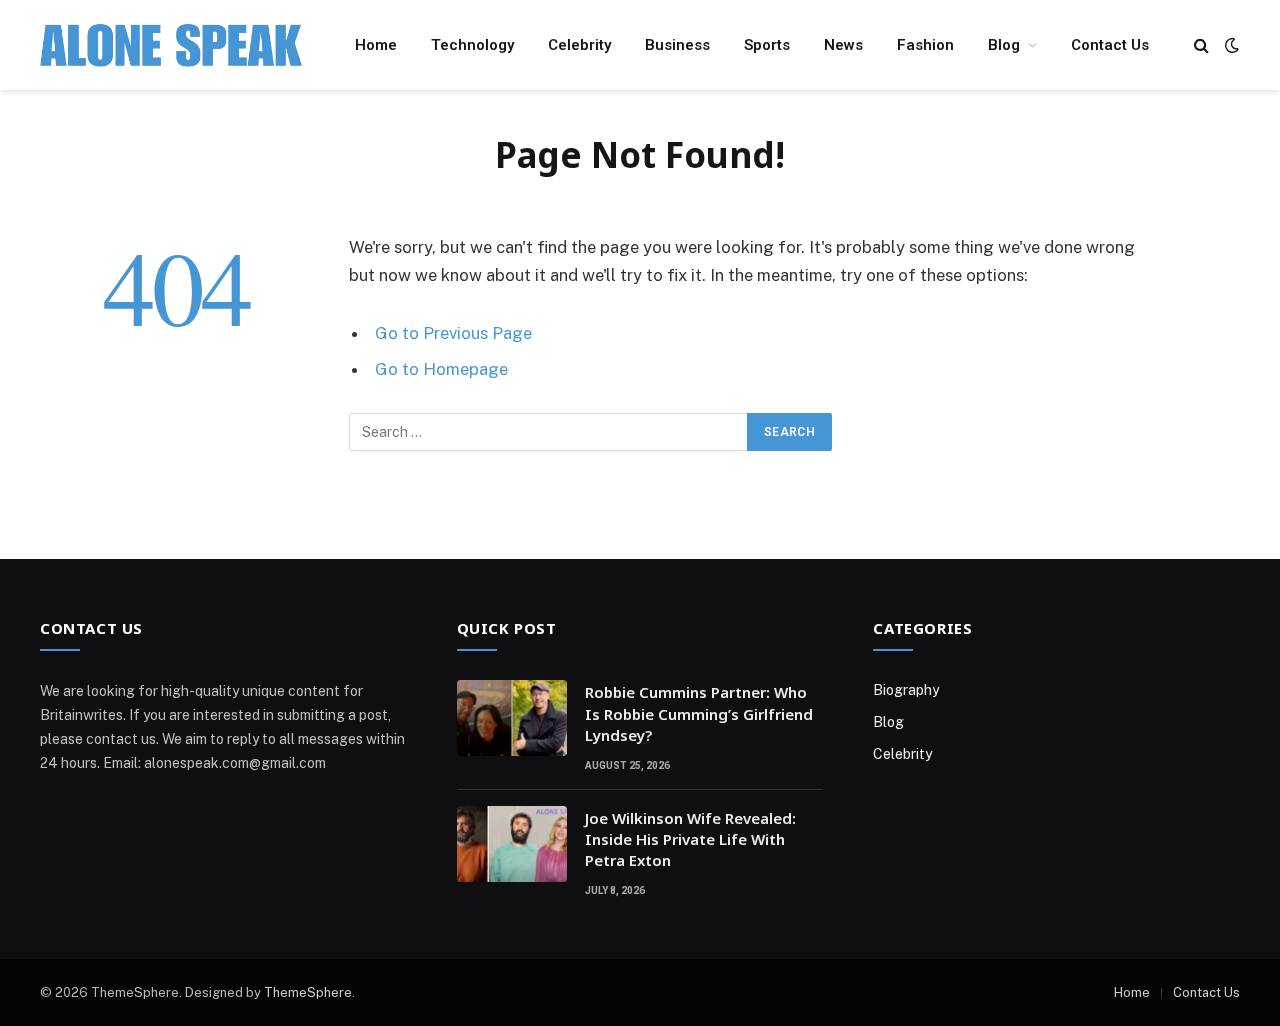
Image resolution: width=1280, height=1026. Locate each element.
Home (376, 45)
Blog (1004, 45)
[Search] (1201, 45)
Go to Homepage (441, 369)
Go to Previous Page (453, 333)
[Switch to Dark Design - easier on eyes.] (1230, 45)
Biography (906, 690)
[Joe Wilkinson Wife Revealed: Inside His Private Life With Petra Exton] (512, 844)
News (843, 45)
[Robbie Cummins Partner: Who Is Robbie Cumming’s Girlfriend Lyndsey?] (512, 718)
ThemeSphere (308, 992)
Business (677, 45)
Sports (767, 45)
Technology (472, 45)
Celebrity (579, 45)
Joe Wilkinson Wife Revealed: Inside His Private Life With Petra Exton (690, 839)
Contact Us (1110, 45)
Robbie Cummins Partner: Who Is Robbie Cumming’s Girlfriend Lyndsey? (699, 713)
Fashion (925, 45)
